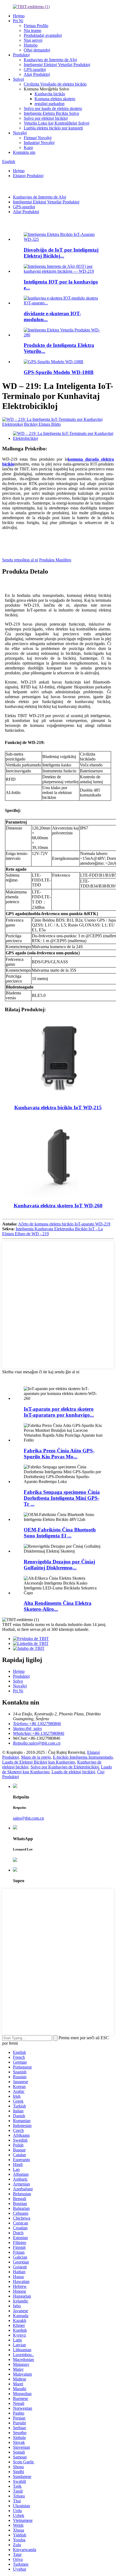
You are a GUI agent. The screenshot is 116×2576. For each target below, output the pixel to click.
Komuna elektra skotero (55, 99)
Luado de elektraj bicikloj (73, 1772)
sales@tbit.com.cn (28, 1818)
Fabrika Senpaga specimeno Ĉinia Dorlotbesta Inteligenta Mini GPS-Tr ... (62, 1498)
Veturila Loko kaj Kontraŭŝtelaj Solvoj (57, 123)
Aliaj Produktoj (37, 74)
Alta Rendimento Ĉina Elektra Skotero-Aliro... (58, 1606)
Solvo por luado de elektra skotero (53, 108)
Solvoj (18, 79)
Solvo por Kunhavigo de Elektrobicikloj (65, 1767)
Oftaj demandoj (37, 50)
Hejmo (19, 16)
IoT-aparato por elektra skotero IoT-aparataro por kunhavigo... (59, 1412)
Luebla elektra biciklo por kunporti (53, 128)
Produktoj (21, 55)
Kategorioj (12, 186)
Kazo (28, 147)
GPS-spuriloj (35, 69)
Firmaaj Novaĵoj (38, 138)
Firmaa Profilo (36, 26)
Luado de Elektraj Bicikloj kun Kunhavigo (39, 1762)
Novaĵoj (20, 133)
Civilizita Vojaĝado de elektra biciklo (55, 84)
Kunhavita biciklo (50, 94)
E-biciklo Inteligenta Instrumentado (83, 1757)
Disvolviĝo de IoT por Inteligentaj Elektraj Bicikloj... (61, 253)
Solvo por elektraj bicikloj (46, 118)
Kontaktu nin (24, 152)
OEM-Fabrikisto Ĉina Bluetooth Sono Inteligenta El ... (60, 1533)
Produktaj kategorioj (31, 1377)
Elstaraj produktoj (28, 223)
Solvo (18, 1681)
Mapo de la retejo (36, 1757)
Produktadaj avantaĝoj (43, 35)
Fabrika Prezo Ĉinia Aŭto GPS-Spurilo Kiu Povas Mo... (59, 1454)
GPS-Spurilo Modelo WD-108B (59, 372)
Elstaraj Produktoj (28, 176)
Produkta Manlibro (55, 560)
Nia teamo (33, 30)
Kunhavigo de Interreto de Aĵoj (50, 60)
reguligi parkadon (50, 104)
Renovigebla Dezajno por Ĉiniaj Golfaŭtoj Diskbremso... (59, 1565)
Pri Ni (18, 21)
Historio (31, 45)
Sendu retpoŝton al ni (20, 560)
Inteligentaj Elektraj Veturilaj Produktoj (57, 65)
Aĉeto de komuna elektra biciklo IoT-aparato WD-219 (64, 1224)
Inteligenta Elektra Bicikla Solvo (51, 113)
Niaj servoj (33, 40)
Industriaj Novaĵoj (39, 143)
